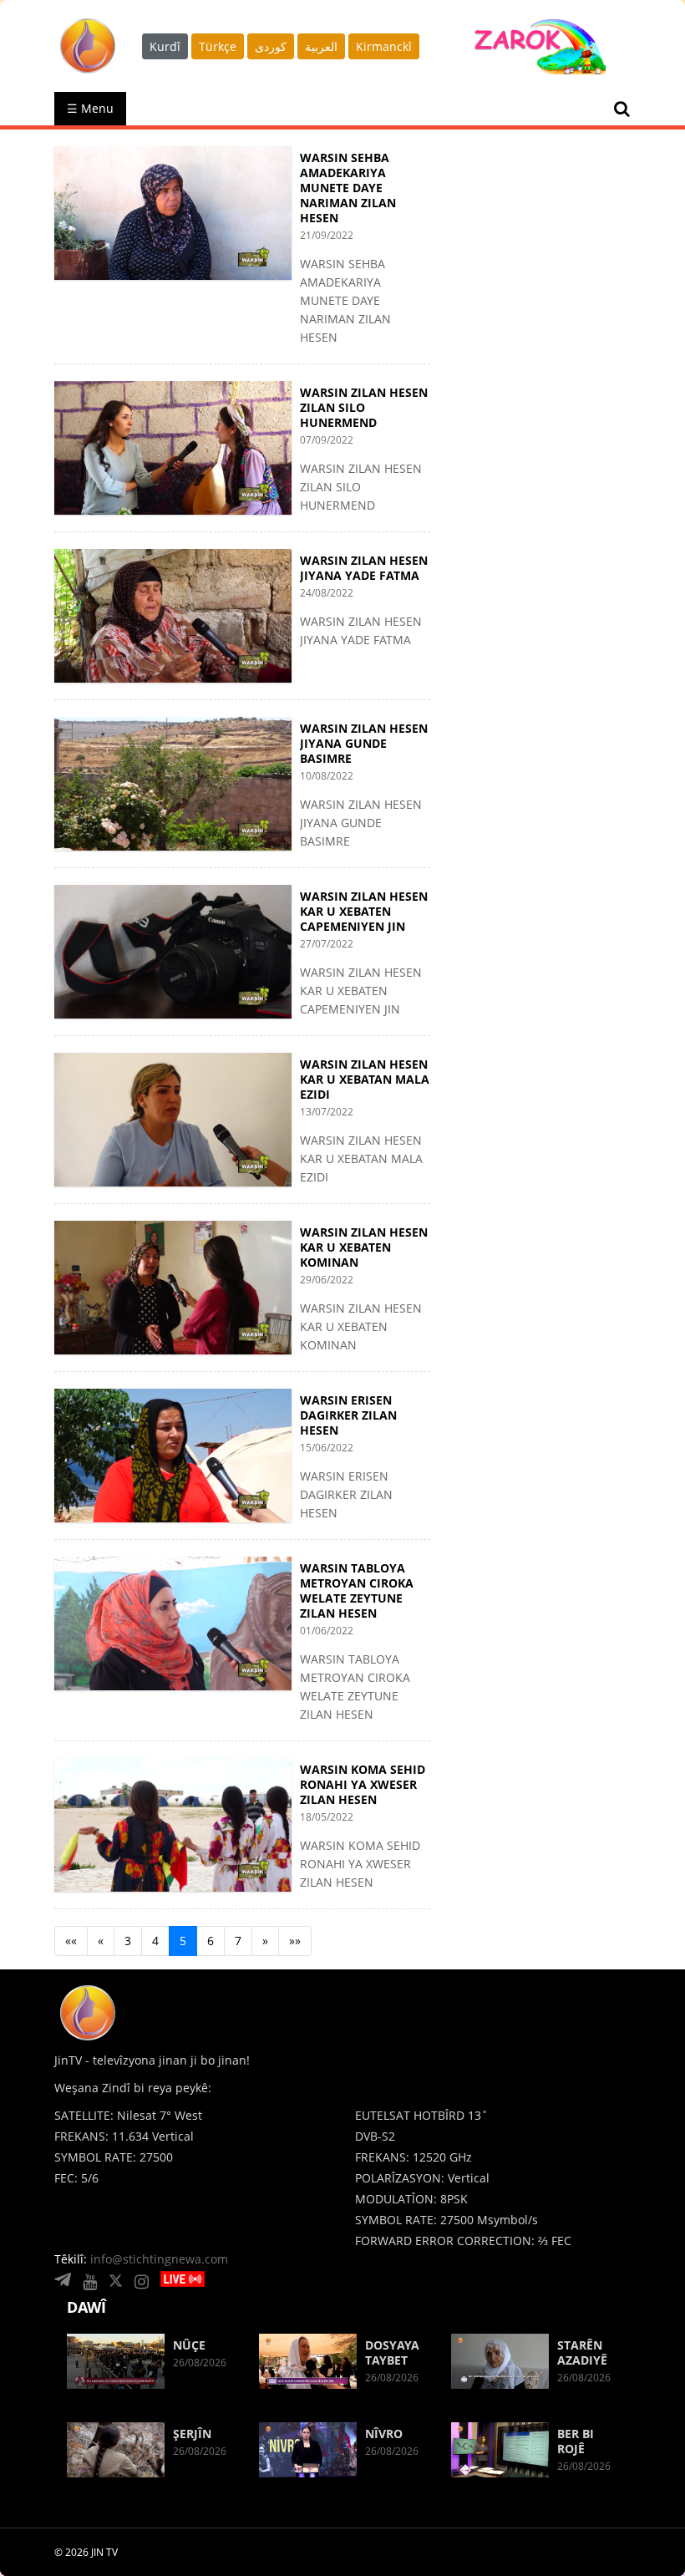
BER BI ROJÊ (576, 2441)
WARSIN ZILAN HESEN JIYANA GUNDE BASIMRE (364, 743)
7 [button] (238, 1941)
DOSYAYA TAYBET (392, 2352)
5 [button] (183, 1941)
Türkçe (218, 46)
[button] (71, 1941)
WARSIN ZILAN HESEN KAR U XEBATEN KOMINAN (364, 1247)
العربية (321, 46)
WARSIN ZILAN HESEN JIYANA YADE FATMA (364, 568)
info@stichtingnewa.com (159, 2259)
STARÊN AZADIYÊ (582, 2352)
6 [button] (211, 1941)
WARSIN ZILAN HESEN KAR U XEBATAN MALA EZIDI (365, 1079)
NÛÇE (189, 2345)
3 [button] (128, 1941)
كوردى (271, 46)
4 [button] (155, 1941)
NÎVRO (384, 2434)
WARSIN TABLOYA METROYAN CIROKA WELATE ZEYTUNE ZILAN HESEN (357, 1590)
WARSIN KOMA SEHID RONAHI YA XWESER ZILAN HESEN (363, 1784)
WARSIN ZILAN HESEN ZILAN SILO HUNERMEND (364, 407)
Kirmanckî (384, 46)
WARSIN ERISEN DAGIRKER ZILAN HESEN (348, 1415)
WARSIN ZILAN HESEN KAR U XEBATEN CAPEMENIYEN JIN (364, 911)
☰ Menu (90, 108)
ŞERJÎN (192, 2434)
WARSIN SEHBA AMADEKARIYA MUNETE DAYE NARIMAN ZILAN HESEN (348, 188)
